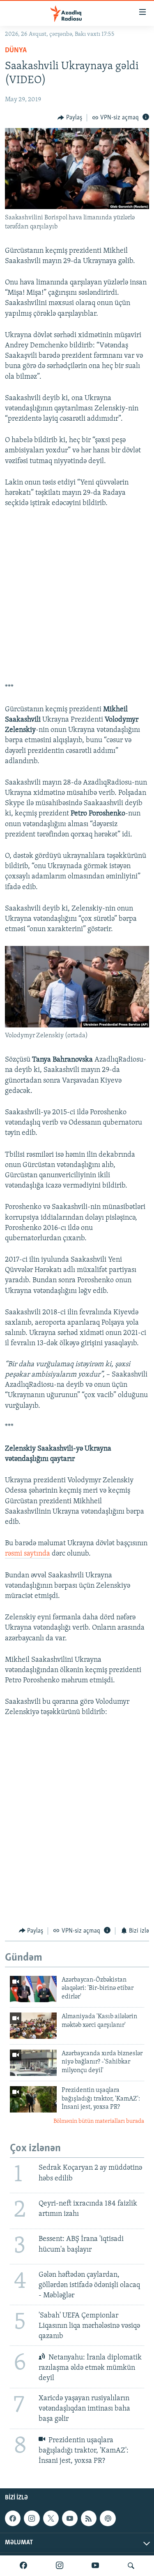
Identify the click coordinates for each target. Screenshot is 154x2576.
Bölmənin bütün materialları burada (99, 2121)
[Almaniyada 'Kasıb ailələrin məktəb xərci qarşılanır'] (33, 2026)
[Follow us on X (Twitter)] (51, 2518)
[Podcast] (108, 2518)
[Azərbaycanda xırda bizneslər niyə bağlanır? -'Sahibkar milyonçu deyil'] (33, 2063)
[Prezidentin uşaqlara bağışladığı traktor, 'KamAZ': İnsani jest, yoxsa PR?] (33, 2099)
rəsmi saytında (28, 1554)
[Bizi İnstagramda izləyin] (60, 2566)
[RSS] (89, 2518)
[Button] (70, 118)
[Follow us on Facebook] (13, 2518)
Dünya (16, 51)
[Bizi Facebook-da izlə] (23, 2566)
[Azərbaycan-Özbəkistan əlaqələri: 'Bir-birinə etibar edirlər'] (33, 1989)
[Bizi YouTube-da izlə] (95, 2566)
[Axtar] (131, 2566)
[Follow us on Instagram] (32, 2518)
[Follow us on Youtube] (70, 2518)
